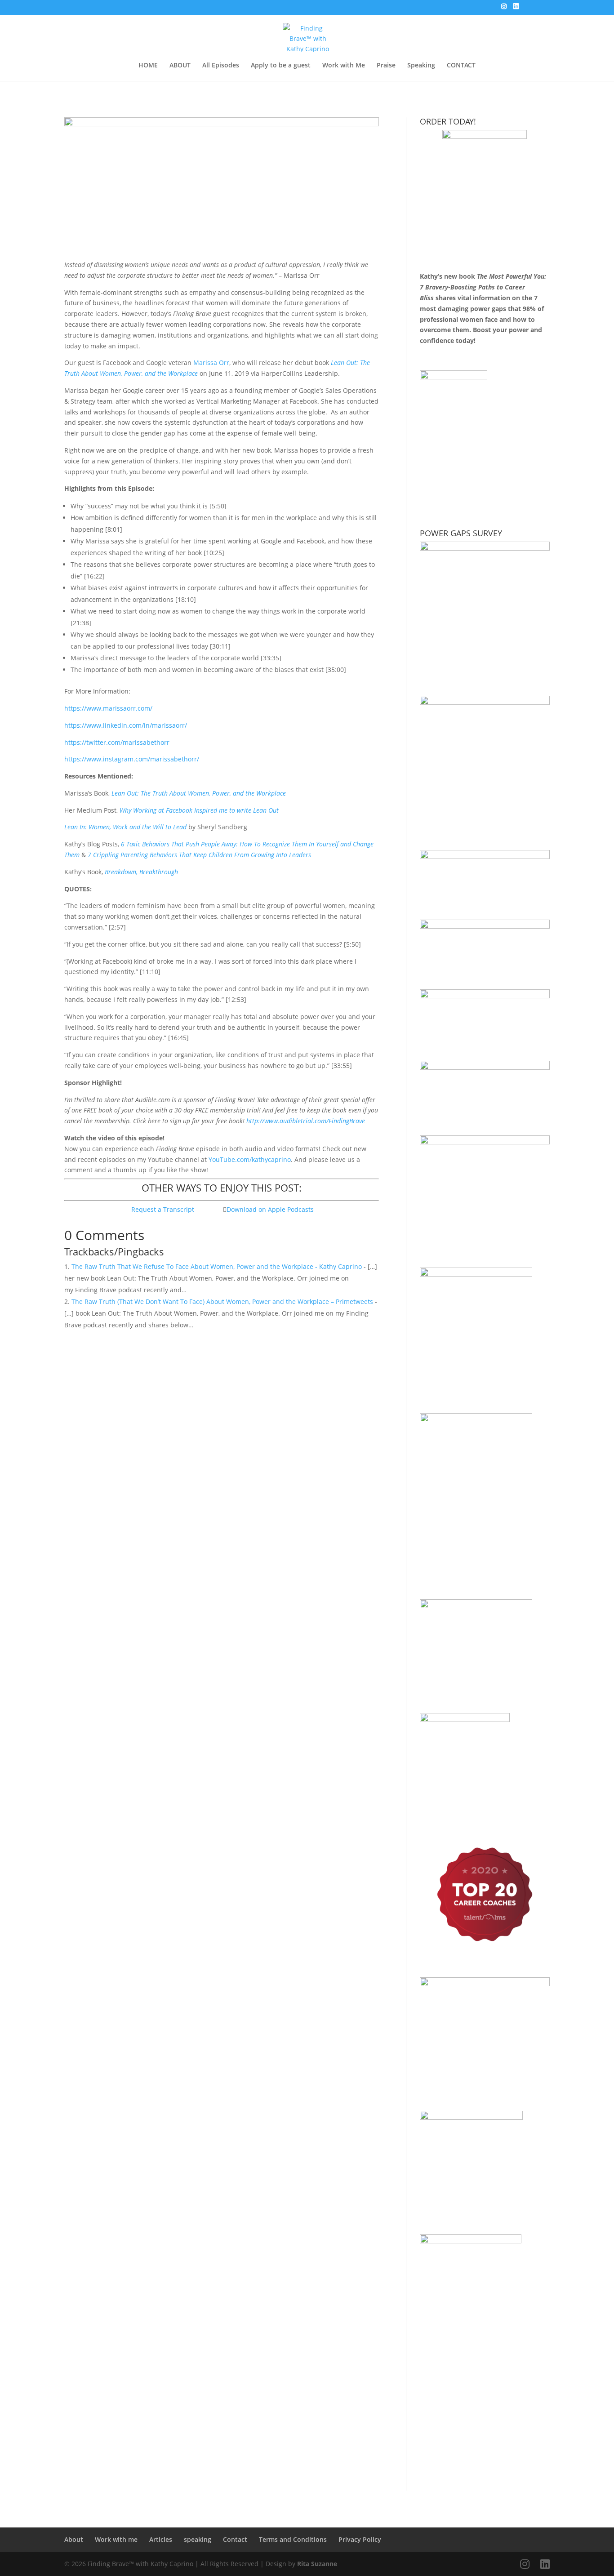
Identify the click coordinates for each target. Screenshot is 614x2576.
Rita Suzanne (317, 2564)
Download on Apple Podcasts (270, 1209)
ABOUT (180, 66)
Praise (386, 66)
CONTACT (461, 66)
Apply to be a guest (281, 66)
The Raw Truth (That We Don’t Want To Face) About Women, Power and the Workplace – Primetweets (222, 1301)
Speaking (421, 66)
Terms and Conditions (293, 2539)
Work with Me (344, 66)
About (74, 2539)
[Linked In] (516, 9)
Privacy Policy (360, 2539)
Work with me (116, 2539)
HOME (148, 66)
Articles (161, 2539)
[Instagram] (504, 9)
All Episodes (221, 66)
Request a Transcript (163, 1209)
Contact (235, 2539)
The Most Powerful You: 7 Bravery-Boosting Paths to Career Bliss (483, 287)
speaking (198, 2539)
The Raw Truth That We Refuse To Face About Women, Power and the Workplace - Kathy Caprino (217, 1266)
